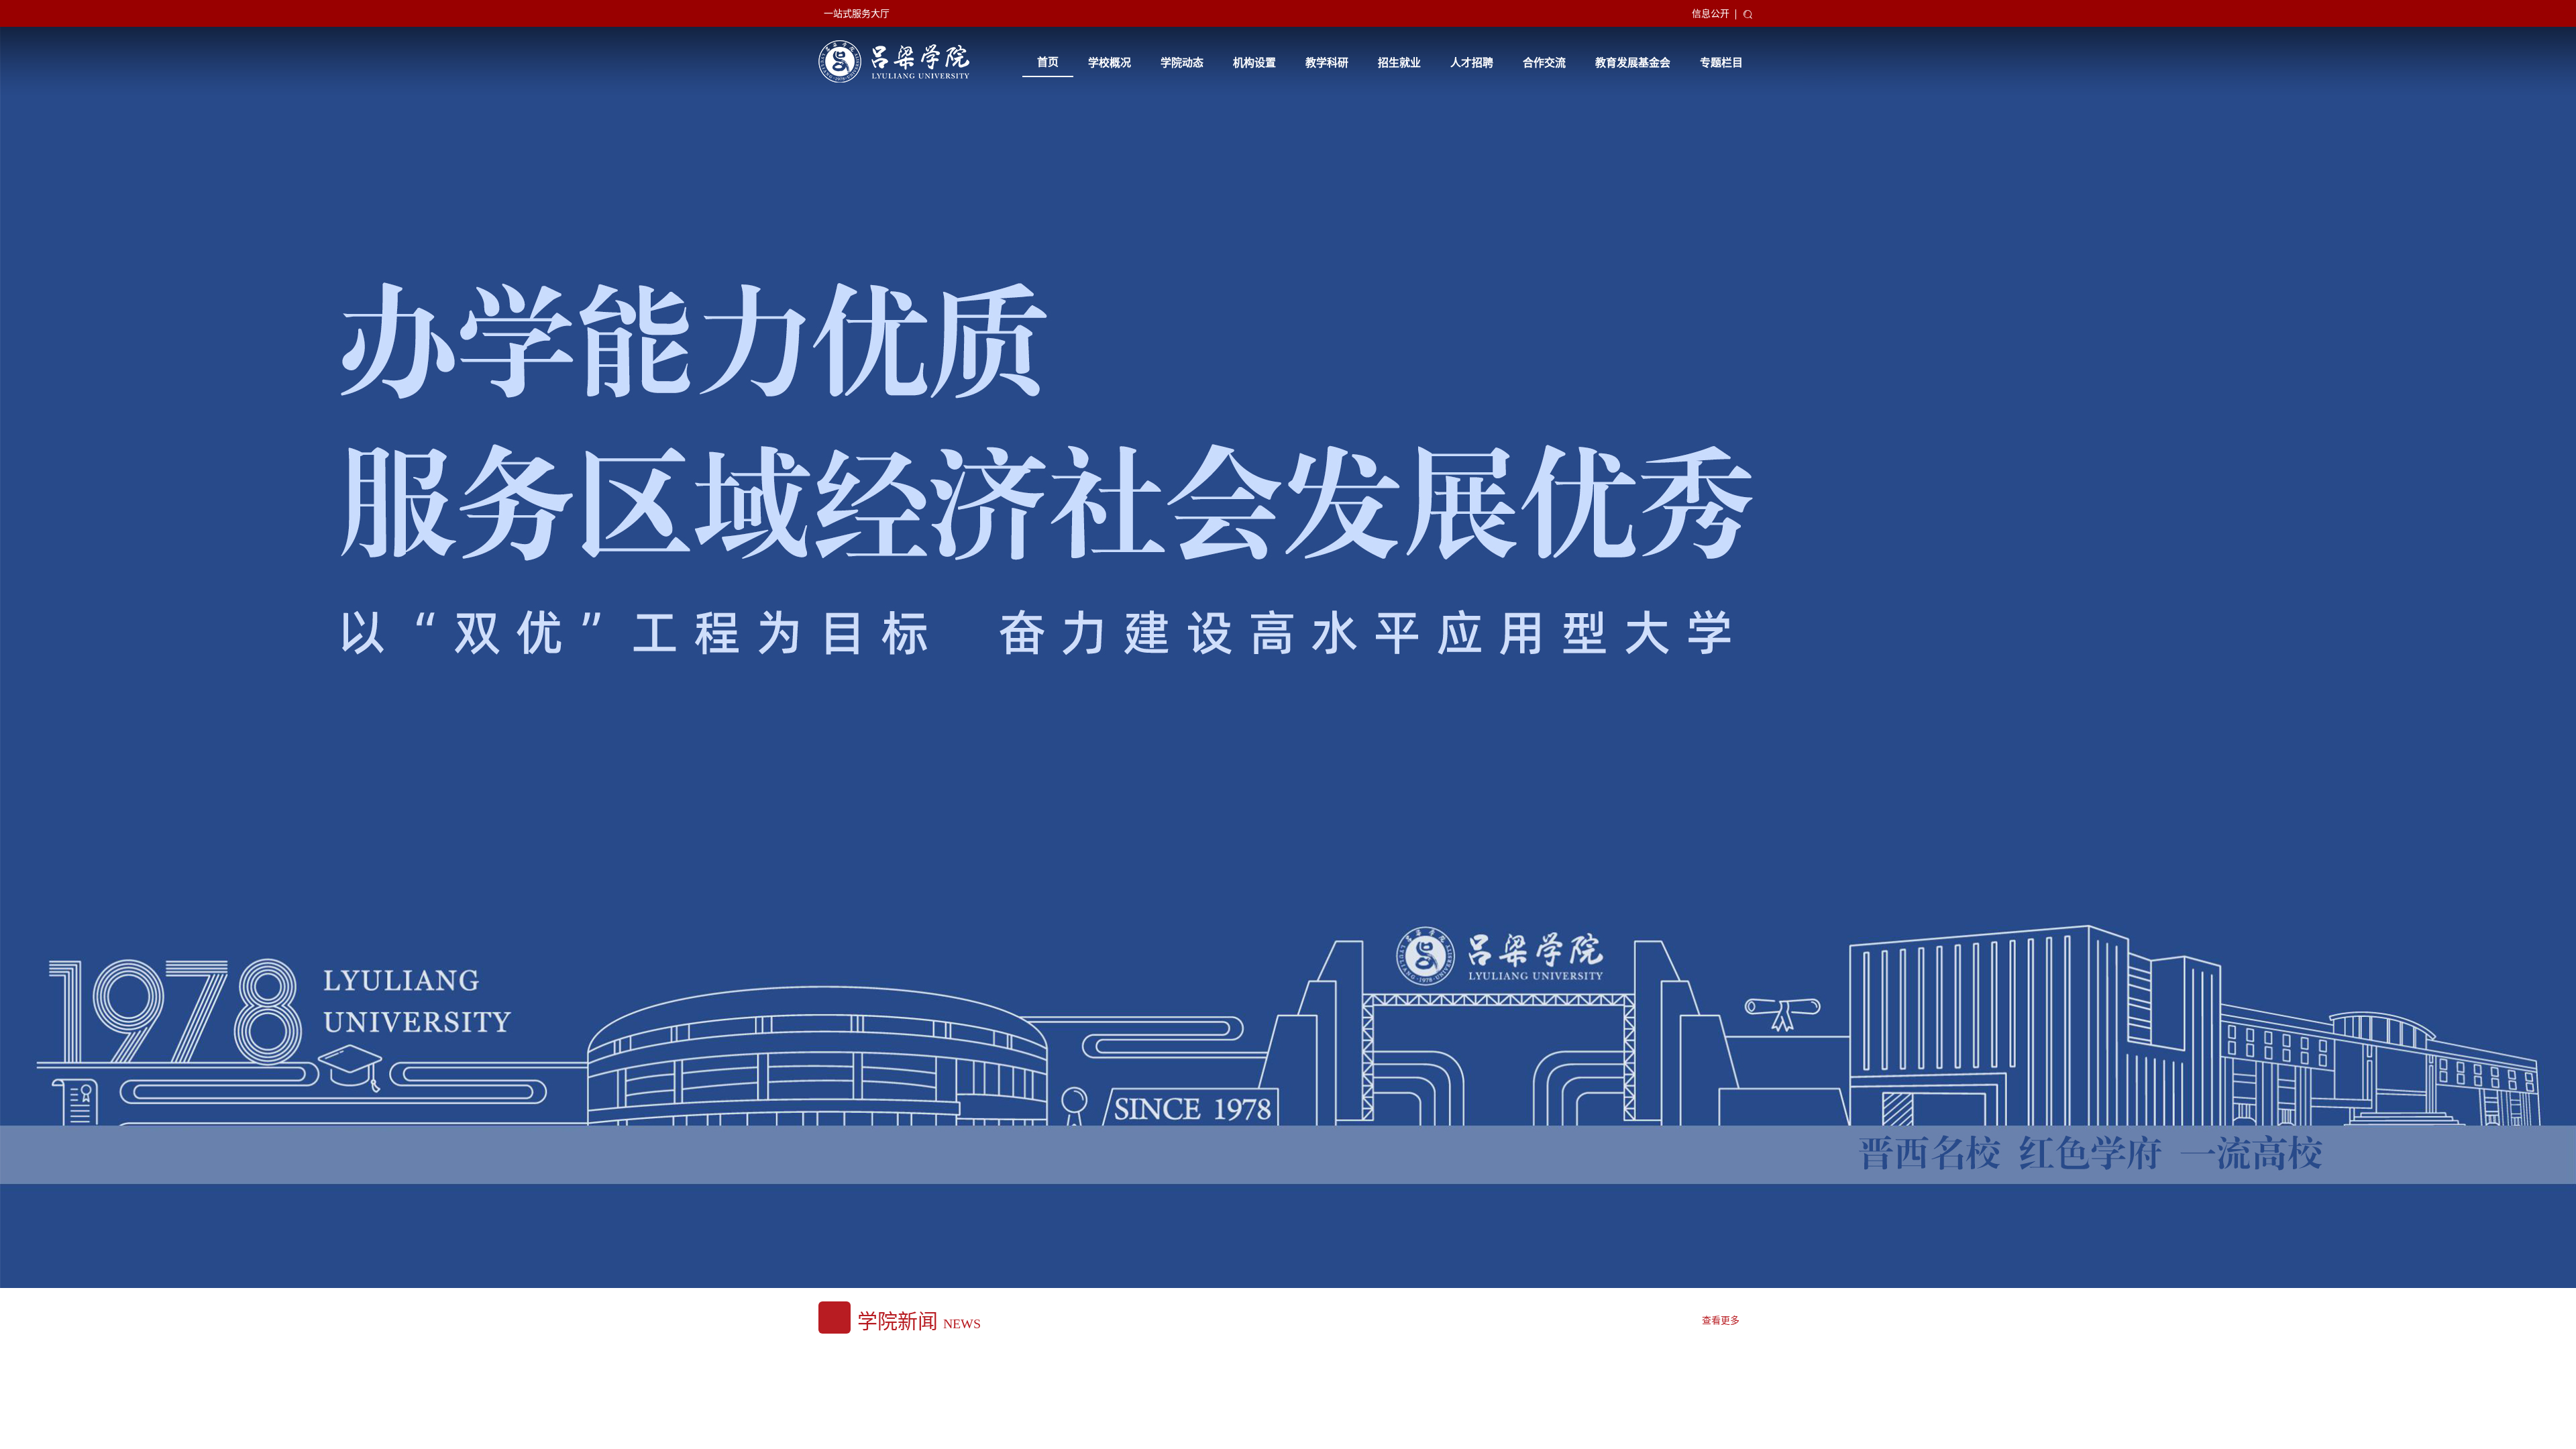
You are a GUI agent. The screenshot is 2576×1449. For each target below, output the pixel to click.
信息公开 (1711, 14)
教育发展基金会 (1633, 63)
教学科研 (1327, 63)
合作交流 (1544, 63)
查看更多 (1721, 1321)
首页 (1048, 62)
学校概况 (1110, 63)
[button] (1552, 1253)
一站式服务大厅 (857, 14)
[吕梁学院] (894, 61)
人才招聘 (1472, 63)
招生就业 (1399, 63)
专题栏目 (1721, 63)
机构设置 (1254, 63)
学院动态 (1182, 63)
